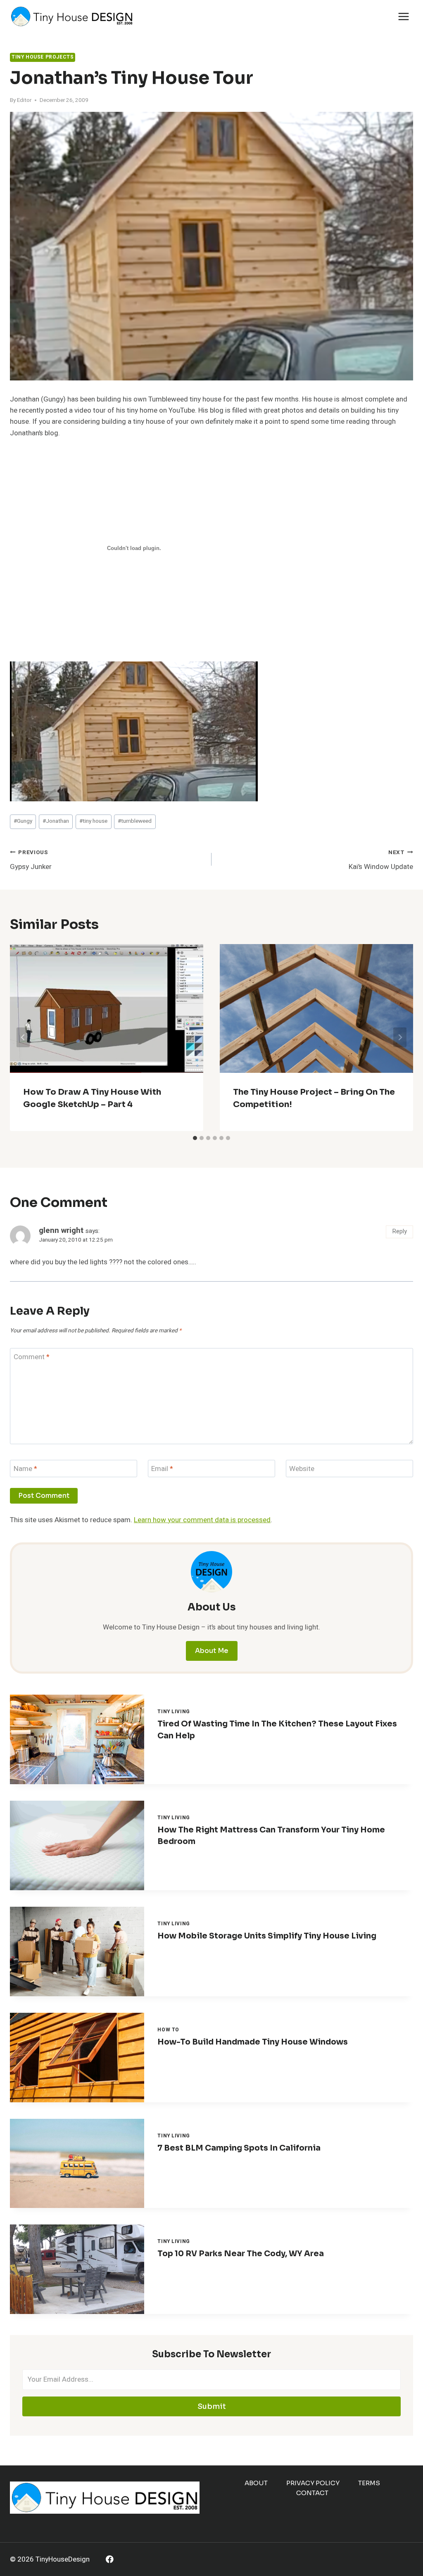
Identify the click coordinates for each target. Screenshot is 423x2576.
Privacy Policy (313, 2483)
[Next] (400, 1037)
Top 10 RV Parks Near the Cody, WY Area (241, 2254)
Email (162, 1469)
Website (302, 1469)
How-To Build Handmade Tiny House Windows (253, 2042)
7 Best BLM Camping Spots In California (239, 2148)
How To (168, 2030)
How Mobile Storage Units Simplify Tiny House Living (267, 1936)
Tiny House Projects (43, 57)
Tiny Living (174, 1712)
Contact (312, 2493)
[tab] (195, 1138)
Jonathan (56, 821)
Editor (24, 100)
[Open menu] (403, 16)
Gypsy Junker (31, 860)
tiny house (93, 821)
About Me (212, 1651)
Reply (400, 1231)
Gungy (23, 821)
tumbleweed (135, 821)
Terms (369, 2483)
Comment (32, 1357)
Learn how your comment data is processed (202, 1520)
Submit (212, 2406)
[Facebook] (110, 2559)
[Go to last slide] (23, 1037)
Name (25, 1469)
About (256, 2483)
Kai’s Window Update (381, 860)
